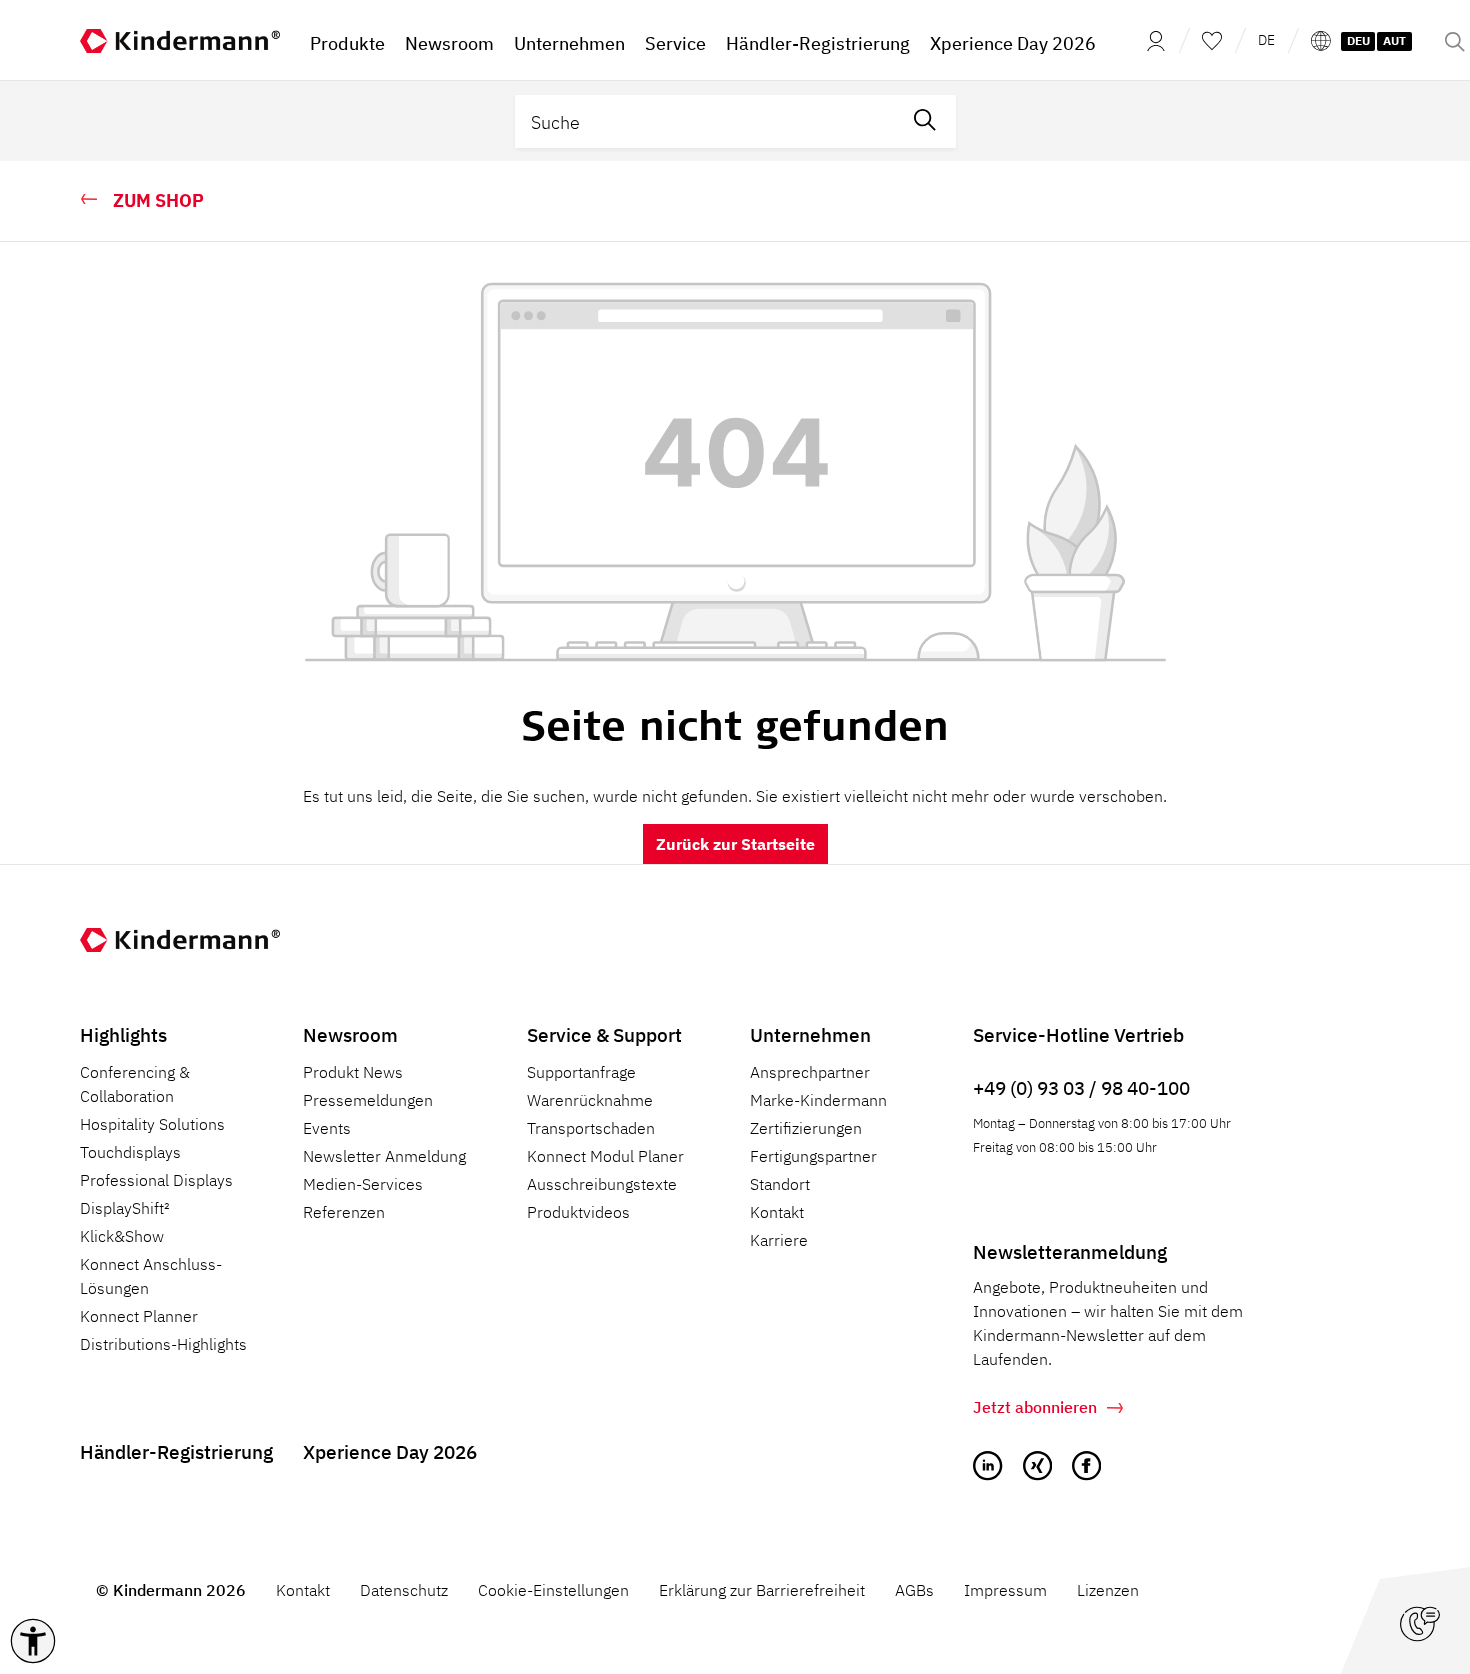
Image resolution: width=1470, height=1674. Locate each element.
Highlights (123, 1034)
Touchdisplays (130, 1152)
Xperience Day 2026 (390, 1451)
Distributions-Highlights (163, 1344)
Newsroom (350, 1034)
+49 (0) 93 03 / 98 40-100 (1081, 1087)
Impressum (1005, 1590)
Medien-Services (363, 1184)
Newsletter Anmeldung (384, 1156)
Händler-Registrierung (176, 1451)
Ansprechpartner (810, 1072)
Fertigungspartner (813, 1156)
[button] (33, 1641)
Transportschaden (591, 1128)
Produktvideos (578, 1212)
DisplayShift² (125, 1208)
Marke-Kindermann (818, 1100)
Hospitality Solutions (152, 1124)
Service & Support (604, 1034)
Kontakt (777, 1212)
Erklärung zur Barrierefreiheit (762, 1590)
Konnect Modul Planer (605, 1156)
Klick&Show (122, 1236)
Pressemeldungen (368, 1100)
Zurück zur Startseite (735, 844)
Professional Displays (156, 1180)
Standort (780, 1184)
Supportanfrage (581, 1072)
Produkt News (353, 1072)
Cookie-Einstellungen (553, 1590)
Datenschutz (404, 1590)
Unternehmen (810, 1034)
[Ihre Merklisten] (1212, 40)
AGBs (914, 1590)
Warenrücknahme (590, 1100)
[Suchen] (925, 121)
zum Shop (158, 200)
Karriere (779, 1240)
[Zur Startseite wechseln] (180, 40)
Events (327, 1128)
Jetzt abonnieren (1035, 1407)
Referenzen (344, 1212)
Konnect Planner (139, 1316)
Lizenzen (1108, 1590)
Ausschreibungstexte (602, 1184)
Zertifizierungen (806, 1128)
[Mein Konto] (1150, 40)
